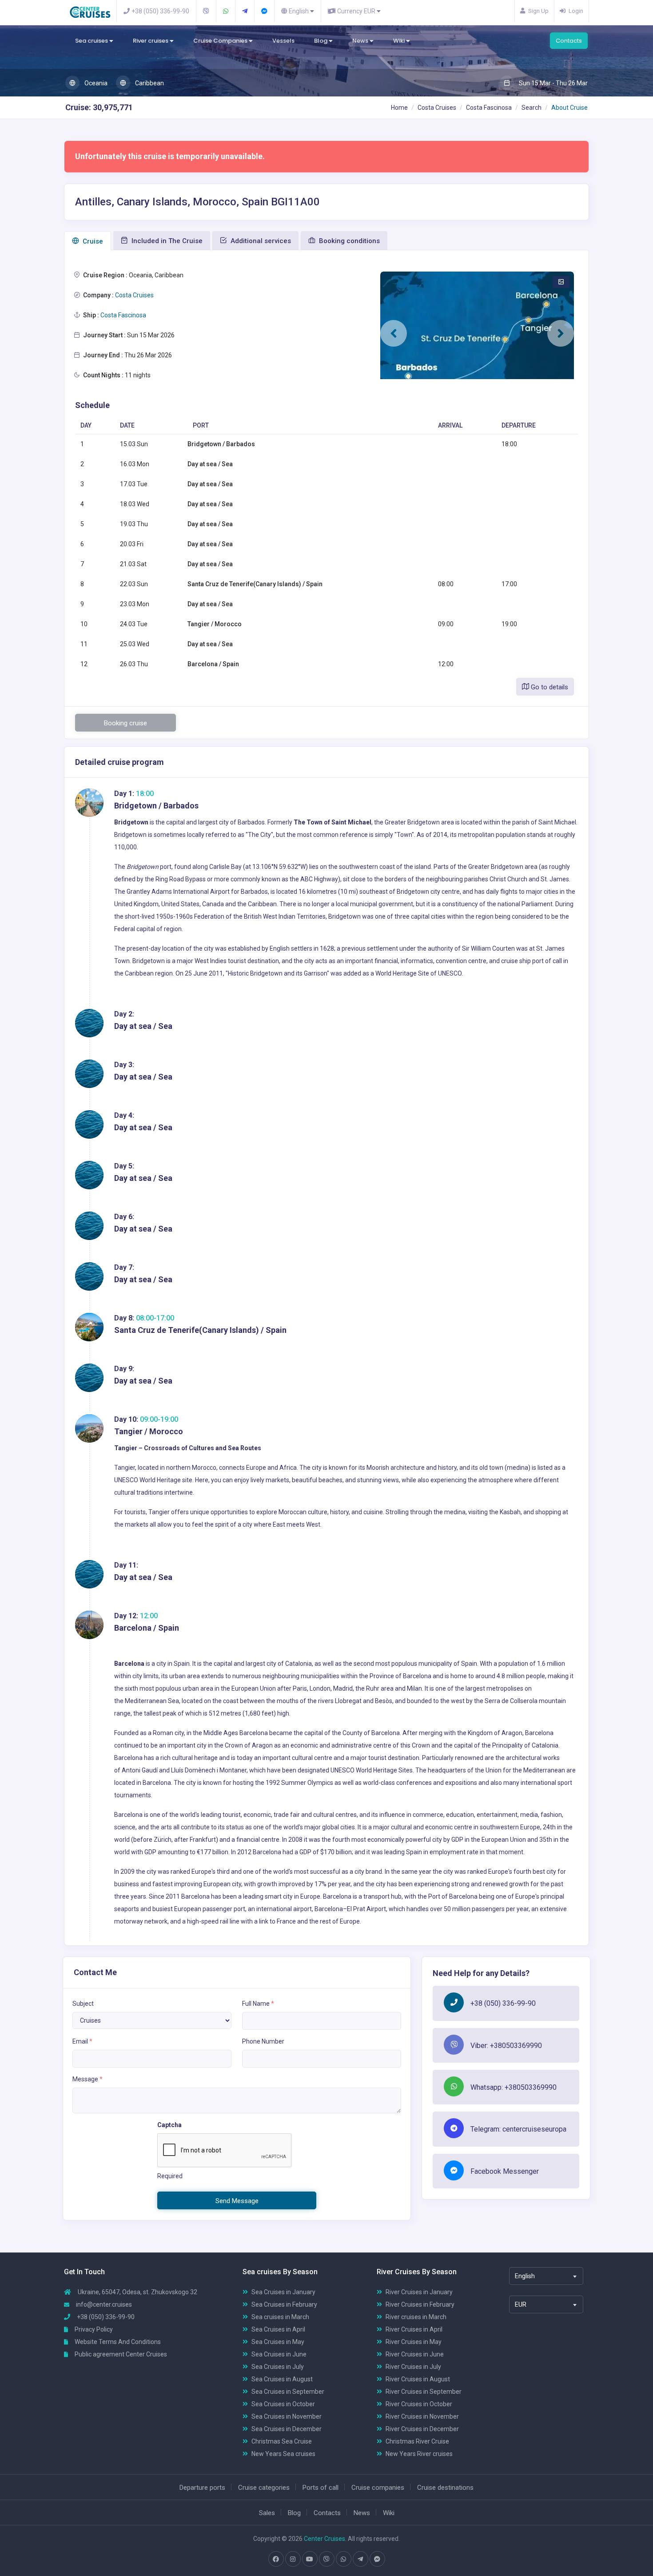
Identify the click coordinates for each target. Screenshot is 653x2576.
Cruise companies (378, 2488)
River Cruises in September (424, 2392)
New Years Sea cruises (283, 2454)
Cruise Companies (221, 41)
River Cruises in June (415, 2354)
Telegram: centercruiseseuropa (518, 2129)
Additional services (260, 241)
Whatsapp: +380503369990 (514, 2087)
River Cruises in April (414, 2329)
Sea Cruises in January (283, 2292)
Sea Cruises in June (279, 2354)
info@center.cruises (104, 2304)
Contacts (569, 41)
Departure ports (202, 2488)
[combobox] (546, 2276)
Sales (267, 2513)
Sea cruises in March (280, 2317)
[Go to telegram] (360, 2559)
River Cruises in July (413, 2367)
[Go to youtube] (310, 2559)
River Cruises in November (422, 2416)
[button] (394, 333)
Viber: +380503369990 (506, 2046)
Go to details (549, 687)
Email (82, 2041)
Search (532, 108)
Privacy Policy (93, 2329)
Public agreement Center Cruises (120, 2354)
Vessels (283, 41)
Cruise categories (264, 2488)
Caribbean (149, 83)
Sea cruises (92, 41)
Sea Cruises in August (282, 2379)
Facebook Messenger (505, 2171)
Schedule (92, 405)
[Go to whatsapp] (343, 2559)
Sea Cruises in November (287, 2416)
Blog (321, 41)
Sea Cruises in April (278, 2329)
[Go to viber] (326, 2559)
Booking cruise (125, 723)
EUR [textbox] (521, 2304)
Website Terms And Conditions (117, 2342)
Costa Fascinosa (489, 108)
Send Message (237, 2201)
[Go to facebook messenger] (377, 2559)
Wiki (400, 41)
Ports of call (321, 2488)
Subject (83, 2004)
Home (399, 108)
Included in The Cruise (166, 241)
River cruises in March (416, 2317)
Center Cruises (325, 2539)
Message (88, 2079)
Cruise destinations (445, 2488)
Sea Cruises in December (287, 2429)
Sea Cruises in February (284, 2304)
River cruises (151, 41)
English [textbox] (525, 2276)
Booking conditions (348, 241)
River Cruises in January (419, 2292)
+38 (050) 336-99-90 (503, 2003)
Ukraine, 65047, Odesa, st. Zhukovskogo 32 (137, 2292)
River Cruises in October (419, 2404)
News (361, 41)
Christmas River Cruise (417, 2441)
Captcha (169, 2125)
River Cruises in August (418, 2379)
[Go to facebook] (276, 2559)
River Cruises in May (414, 2342)
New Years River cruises (419, 2454)
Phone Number (263, 2041)
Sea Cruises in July (278, 2367)
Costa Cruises (437, 108)
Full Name (258, 2004)
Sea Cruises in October (283, 2404)
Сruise (92, 241)
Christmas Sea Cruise (282, 2441)
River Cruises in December (422, 2429)
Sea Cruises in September (288, 2392)
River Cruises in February (420, 2304)
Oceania (95, 83)
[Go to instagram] (293, 2559)
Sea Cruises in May (278, 2342)
